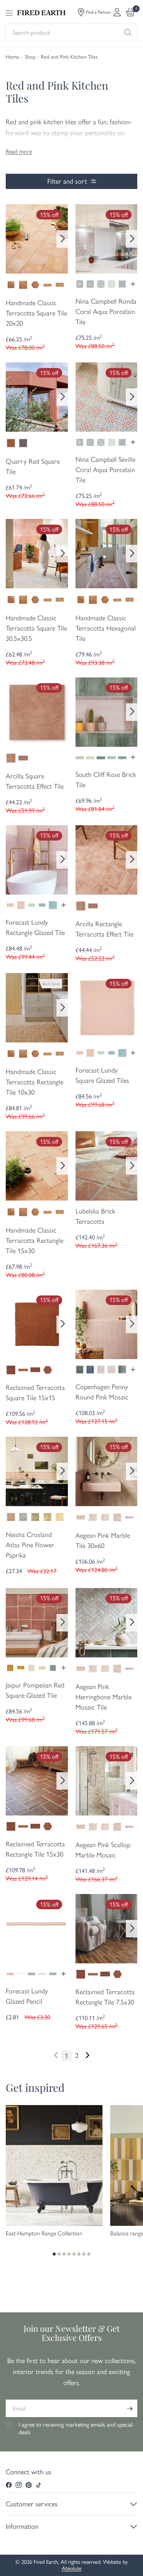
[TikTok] (39, 2485)
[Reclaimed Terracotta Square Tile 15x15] (37, 1324)
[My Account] (117, 12)
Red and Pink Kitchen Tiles (69, 57)
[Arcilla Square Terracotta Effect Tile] (37, 711)
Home (13, 57)
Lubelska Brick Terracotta (95, 1216)
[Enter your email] (130, 2408)
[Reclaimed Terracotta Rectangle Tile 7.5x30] (107, 1928)
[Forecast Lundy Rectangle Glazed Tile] (37, 859)
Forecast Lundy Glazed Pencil (27, 1996)
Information (22, 2526)
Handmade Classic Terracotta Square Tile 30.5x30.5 (36, 628)
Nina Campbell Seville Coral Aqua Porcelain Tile (105, 470)
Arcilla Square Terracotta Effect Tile (35, 781)
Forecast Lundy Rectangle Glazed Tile (35, 928)
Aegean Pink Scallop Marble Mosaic (103, 1850)
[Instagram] (19, 2485)
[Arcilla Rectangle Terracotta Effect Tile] (107, 859)
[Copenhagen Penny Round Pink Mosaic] (107, 1324)
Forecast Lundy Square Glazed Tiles (102, 1075)
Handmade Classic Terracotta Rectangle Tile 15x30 (35, 1241)
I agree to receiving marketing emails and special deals (76, 2428)
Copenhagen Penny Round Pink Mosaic (102, 1392)
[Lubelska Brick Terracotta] (107, 1165)
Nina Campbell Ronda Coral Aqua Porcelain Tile (106, 312)
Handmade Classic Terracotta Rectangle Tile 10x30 (35, 1082)
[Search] (128, 32)
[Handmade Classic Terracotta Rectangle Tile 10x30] (37, 1007)
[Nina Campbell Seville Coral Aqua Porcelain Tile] (107, 396)
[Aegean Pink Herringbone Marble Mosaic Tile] (107, 1622)
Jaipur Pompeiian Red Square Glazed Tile (35, 1690)
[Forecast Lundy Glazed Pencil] (37, 1928)
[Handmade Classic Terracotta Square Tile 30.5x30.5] (37, 553)
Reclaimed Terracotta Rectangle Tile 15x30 (35, 1849)
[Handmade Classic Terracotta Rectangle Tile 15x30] (37, 1165)
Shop (30, 57)
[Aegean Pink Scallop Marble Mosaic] (107, 1780)
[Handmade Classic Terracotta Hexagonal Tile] (107, 553)
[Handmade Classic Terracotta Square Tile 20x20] (37, 238)
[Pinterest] (29, 2485)
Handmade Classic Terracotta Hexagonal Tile (106, 628)
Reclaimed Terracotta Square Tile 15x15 (35, 1393)
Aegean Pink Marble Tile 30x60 (103, 1541)
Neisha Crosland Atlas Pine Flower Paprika (30, 1545)
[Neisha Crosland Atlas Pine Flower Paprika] (37, 1471)
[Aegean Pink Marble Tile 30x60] (107, 1471)
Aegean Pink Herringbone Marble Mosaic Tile (104, 1697)
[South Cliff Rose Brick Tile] (107, 711)
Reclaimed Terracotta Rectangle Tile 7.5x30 (105, 1997)
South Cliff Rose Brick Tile (106, 780)
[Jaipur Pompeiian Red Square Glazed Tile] (37, 1622)
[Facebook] (9, 2485)
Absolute (72, 2568)
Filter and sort (67, 181)
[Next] (62, 239)
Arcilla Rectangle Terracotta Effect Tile (104, 929)
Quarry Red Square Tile (33, 467)
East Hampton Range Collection (44, 2233)
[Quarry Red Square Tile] (37, 396)
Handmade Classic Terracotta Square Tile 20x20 (36, 313)
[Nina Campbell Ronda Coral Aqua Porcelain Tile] (107, 238)
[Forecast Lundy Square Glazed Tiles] (107, 1007)
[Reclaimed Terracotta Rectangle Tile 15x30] (37, 1780)
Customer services (32, 2504)
